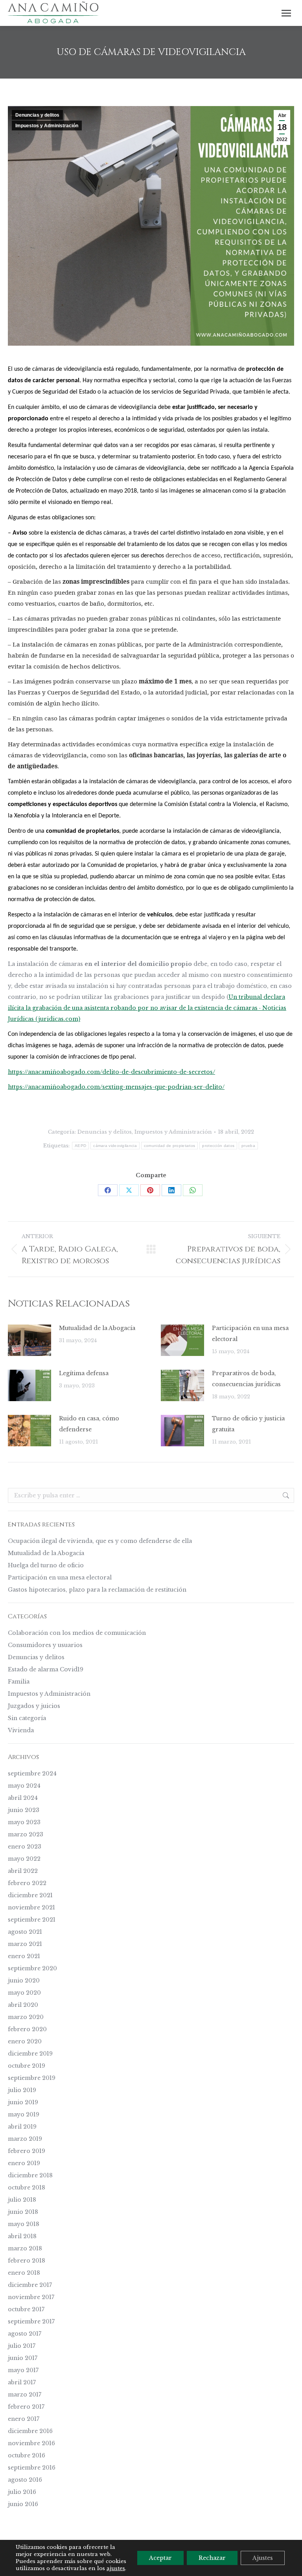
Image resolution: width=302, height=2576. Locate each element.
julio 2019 (22, 2090)
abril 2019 (22, 2127)
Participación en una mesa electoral (250, 1334)
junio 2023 (24, 1810)
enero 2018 (24, 2273)
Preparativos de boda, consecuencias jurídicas (246, 1379)
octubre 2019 (27, 2066)
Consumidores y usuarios (45, 1645)
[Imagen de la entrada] (29, 1340)
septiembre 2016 (32, 2468)
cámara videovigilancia (115, 1146)
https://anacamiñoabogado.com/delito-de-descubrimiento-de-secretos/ (111, 1072)
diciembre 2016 (30, 2431)
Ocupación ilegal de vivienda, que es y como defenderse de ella (100, 1541)
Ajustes (263, 2558)
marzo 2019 (25, 2139)
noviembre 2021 (31, 1907)
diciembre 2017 (30, 2285)
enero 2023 (25, 1847)
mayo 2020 (24, 1993)
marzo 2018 (25, 2248)
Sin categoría (27, 1718)
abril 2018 (22, 2236)
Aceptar (160, 2558)
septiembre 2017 (31, 2321)
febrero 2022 (27, 1883)
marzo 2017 (25, 2395)
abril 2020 (23, 2005)
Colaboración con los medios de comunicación (77, 1633)
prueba (248, 1146)
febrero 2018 (27, 2261)
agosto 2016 (25, 2480)
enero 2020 (25, 2041)
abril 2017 (22, 2382)
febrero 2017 (26, 2407)
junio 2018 (23, 2212)
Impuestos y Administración (47, 126)
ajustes (116, 2568)
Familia (19, 1682)
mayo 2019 (24, 2114)
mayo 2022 (24, 1859)
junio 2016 (23, 2504)
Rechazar (212, 2558)
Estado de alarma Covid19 (46, 1669)
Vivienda (21, 1730)
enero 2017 (24, 2419)
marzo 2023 (26, 1834)
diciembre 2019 (30, 2054)
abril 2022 (23, 1871)
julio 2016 (22, 2492)
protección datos (218, 1146)
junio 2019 (23, 2102)
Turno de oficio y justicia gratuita (248, 1424)
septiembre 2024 (32, 1774)
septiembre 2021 (32, 1920)
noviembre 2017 (31, 2297)
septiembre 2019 (32, 2078)
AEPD (80, 1146)
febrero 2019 (27, 2151)
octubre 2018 (27, 2188)
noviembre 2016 (31, 2443)
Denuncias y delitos (37, 115)
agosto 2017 (25, 2334)
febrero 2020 (27, 2029)
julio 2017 (22, 2346)
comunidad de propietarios (170, 1146)
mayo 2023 (24, 1822)
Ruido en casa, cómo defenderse (89, 1424)
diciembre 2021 (30, 1895)
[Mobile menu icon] (286, 13)
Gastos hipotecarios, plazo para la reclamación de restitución (97, 1590)
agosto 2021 (25, 1932)
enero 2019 (24, 2163)
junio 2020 (24, 1981)
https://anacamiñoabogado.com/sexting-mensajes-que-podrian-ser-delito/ (116, 1087)
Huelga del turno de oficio (46, 1565)
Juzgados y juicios (34, 1706)
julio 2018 (22, 2200)
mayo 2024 (24, 1786)
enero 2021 (24, 1956)
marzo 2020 (26, 2017)
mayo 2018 (24, 2224)
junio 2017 (23, 2358)
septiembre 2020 (32, 1968)
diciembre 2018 (30, 2175)
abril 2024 (23, 1798)
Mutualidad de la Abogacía (97, 1328)
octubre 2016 (27, 2455)
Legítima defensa (84, 1373)
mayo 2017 (23, 2370)
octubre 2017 (26, 2309)
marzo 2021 (25, 1944)
